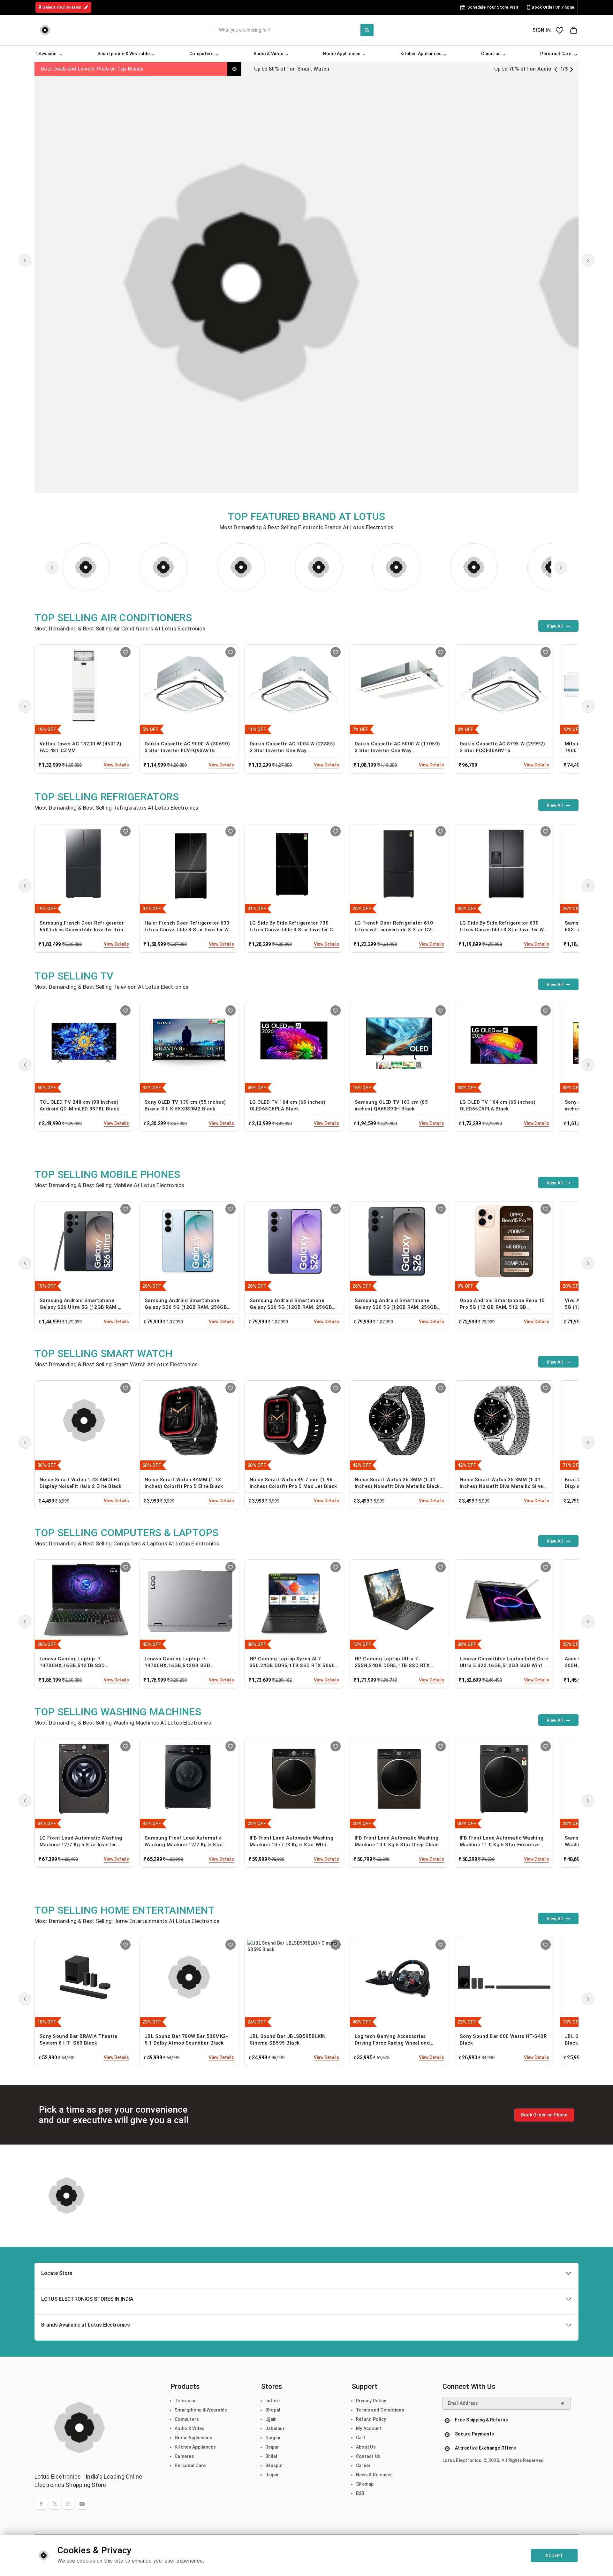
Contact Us (368, 2456)
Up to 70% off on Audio (523, 69)
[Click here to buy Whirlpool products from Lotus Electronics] (474, 567)
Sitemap (365, 2484)
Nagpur (273, 2438)
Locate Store (57, 2273)
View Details (116, 765)
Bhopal (273, 2410)
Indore (273, 2401)
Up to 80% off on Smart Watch (292, 69)
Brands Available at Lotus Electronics (86, 2325)
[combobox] (294, 30)
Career (363, 2465)
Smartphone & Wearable (201, 2410)
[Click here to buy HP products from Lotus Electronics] (86, 567)
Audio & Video (190, 2428)
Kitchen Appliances (195, 2447)
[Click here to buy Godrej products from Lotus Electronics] (319, 567)
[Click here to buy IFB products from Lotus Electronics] (241, 567)
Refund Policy (371, 2419)
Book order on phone (553, 7)
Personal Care (190, 2465)
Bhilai (271, 2456)
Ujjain (271, 2419)
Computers (187, 2419)
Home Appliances (193, 2438)
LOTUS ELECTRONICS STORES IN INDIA (87, 2299)
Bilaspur (274, 2465)
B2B (360, 2493)
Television (186, 2401)
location (63, 7)
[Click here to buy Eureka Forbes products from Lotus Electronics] (163, 567)
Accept (554, 2556)
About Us (366, 2447)
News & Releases (375, 2475)
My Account (369, 2428)
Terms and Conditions (380, 2410)
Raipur (272, 2447)
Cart (361, 2438)
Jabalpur (275, 2428)
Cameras (184, 2456)
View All (555, 626)
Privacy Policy (371, 2401)
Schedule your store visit (493, 7)
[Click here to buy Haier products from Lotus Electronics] (396, 567)
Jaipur (272, 2475)
